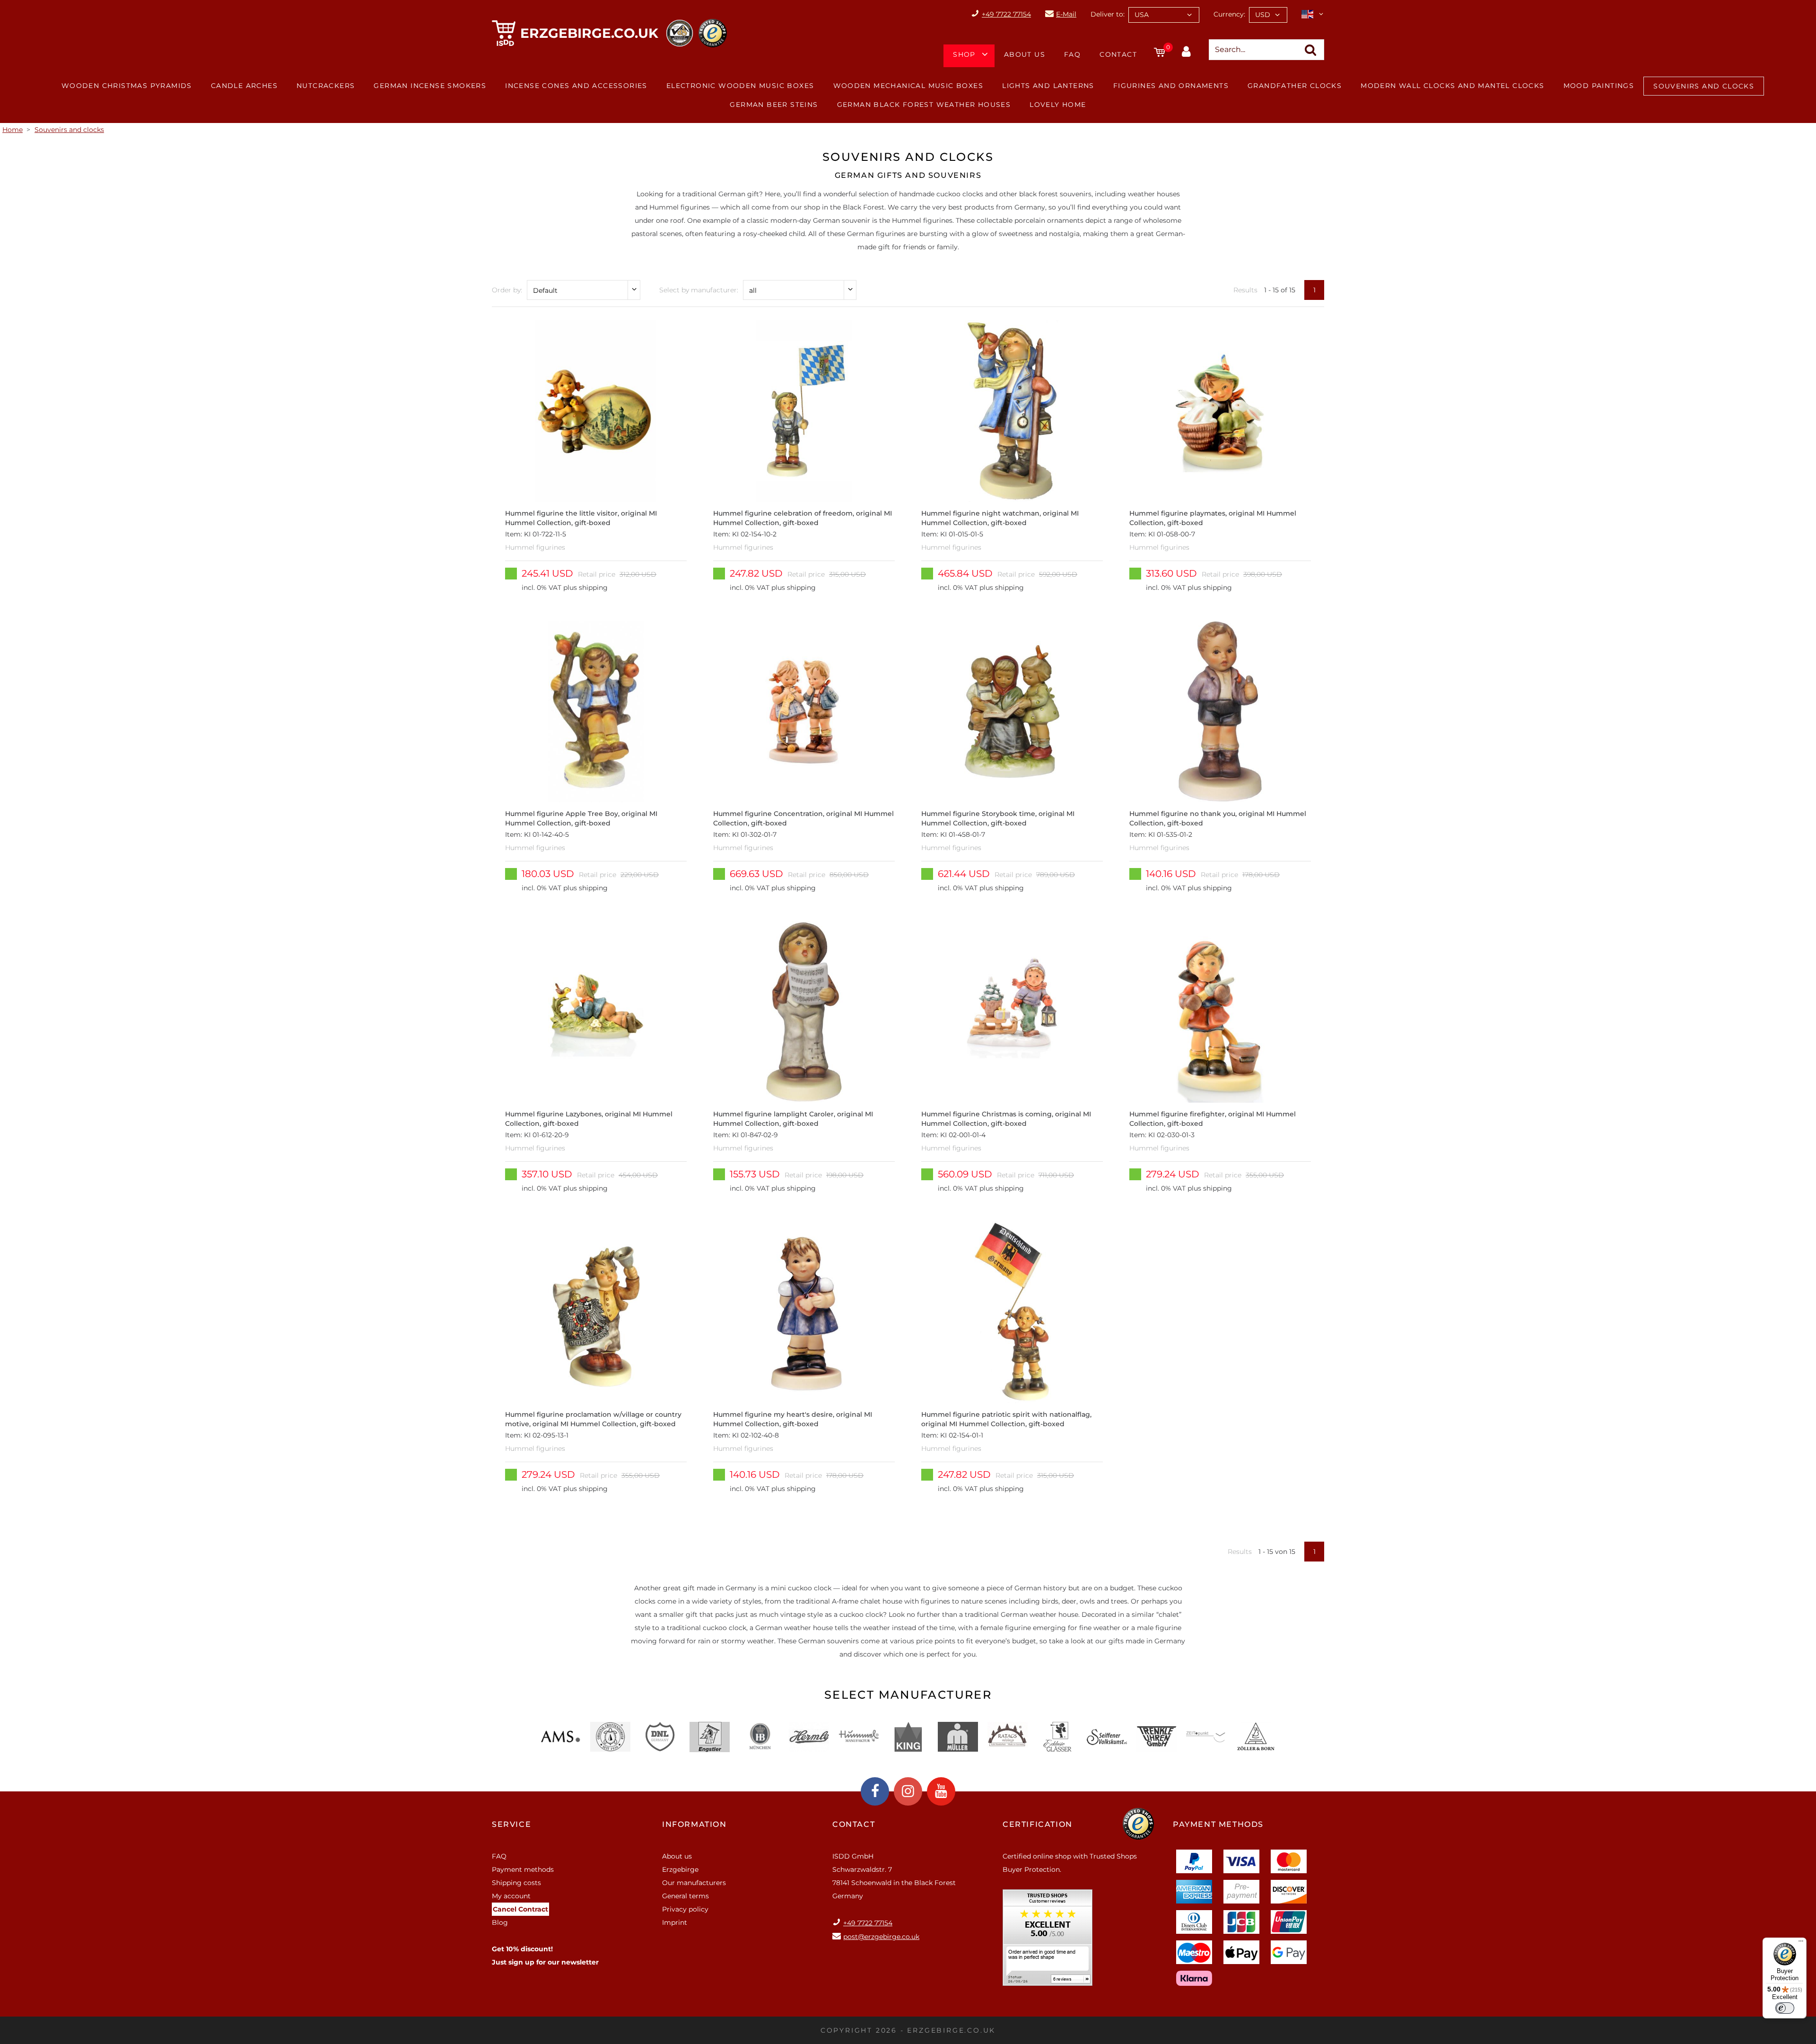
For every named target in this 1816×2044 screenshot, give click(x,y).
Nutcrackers (326, 86)
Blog (500, 1922)
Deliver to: (1108, 14)
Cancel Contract (520, 1909)
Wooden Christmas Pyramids (127, 86)
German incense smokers (430, 86)
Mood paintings (1599, 86)
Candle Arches (244, 86)
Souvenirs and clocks (1704, 86)
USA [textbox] (1142, 15)
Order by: (507, 290)
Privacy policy (685, 1909)
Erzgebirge (680, 1869)
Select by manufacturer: (699, 290)
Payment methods (523, 1869)
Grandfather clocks (1295, 86)
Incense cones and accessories (576, 86)
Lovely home (1058, 105)
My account (511, 1896)
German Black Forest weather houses (924, 105)
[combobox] (1164, 15)
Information (694, 1824)
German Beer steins (774, 105)
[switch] (1785, 2008)
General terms (685, 1896)
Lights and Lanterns (1048, 86)
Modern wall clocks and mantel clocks (1452, 86)
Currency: (1229, 14)
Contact (1118, 54)
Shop (964, 54)
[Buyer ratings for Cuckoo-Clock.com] (1048, 1941)
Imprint (675, 1922)
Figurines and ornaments (1171, 86)
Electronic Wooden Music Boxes (740, 86)
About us (1025, 54)
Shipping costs (516, 1883)
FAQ (1072, 54)
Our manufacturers (694, 1883)
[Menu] (1801, 1943)
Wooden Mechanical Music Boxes (908, 86)
